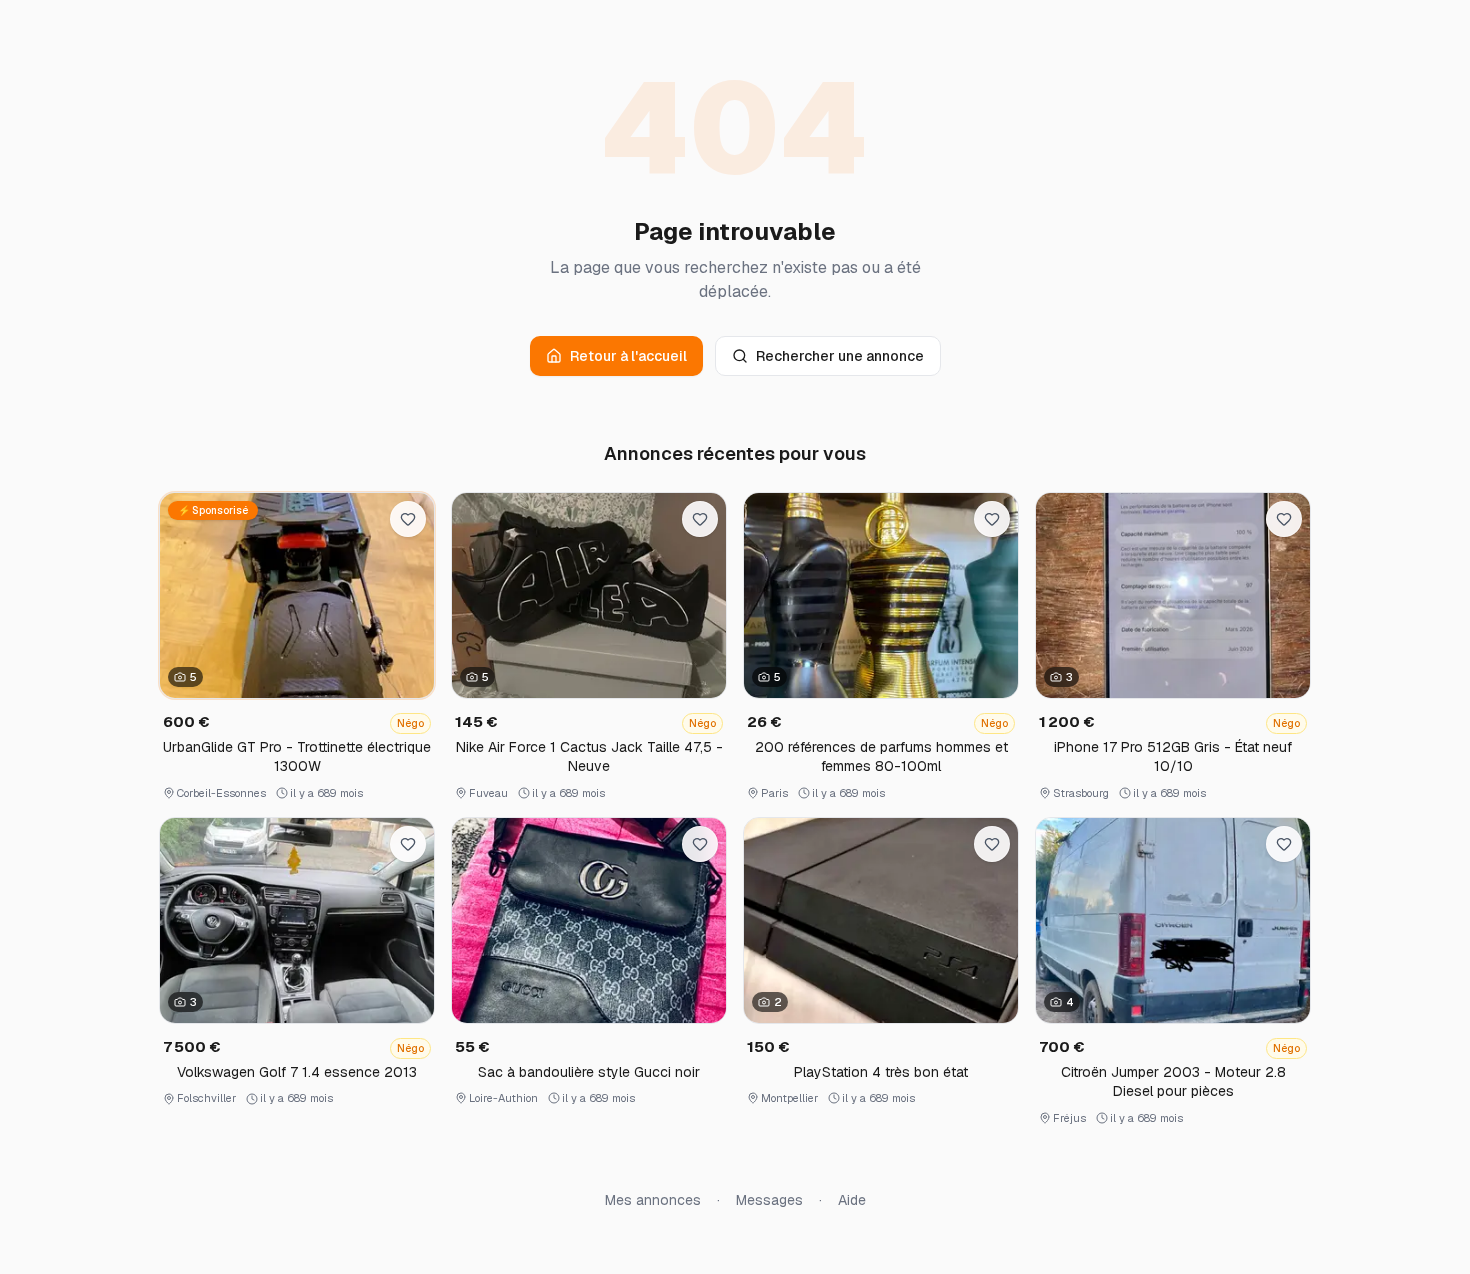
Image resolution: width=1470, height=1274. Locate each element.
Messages (769, 1200)
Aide (852, 1200)
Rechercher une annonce (840, 356)
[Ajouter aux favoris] (408, 519)
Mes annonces (653, 1200)
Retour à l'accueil (628, 356)
